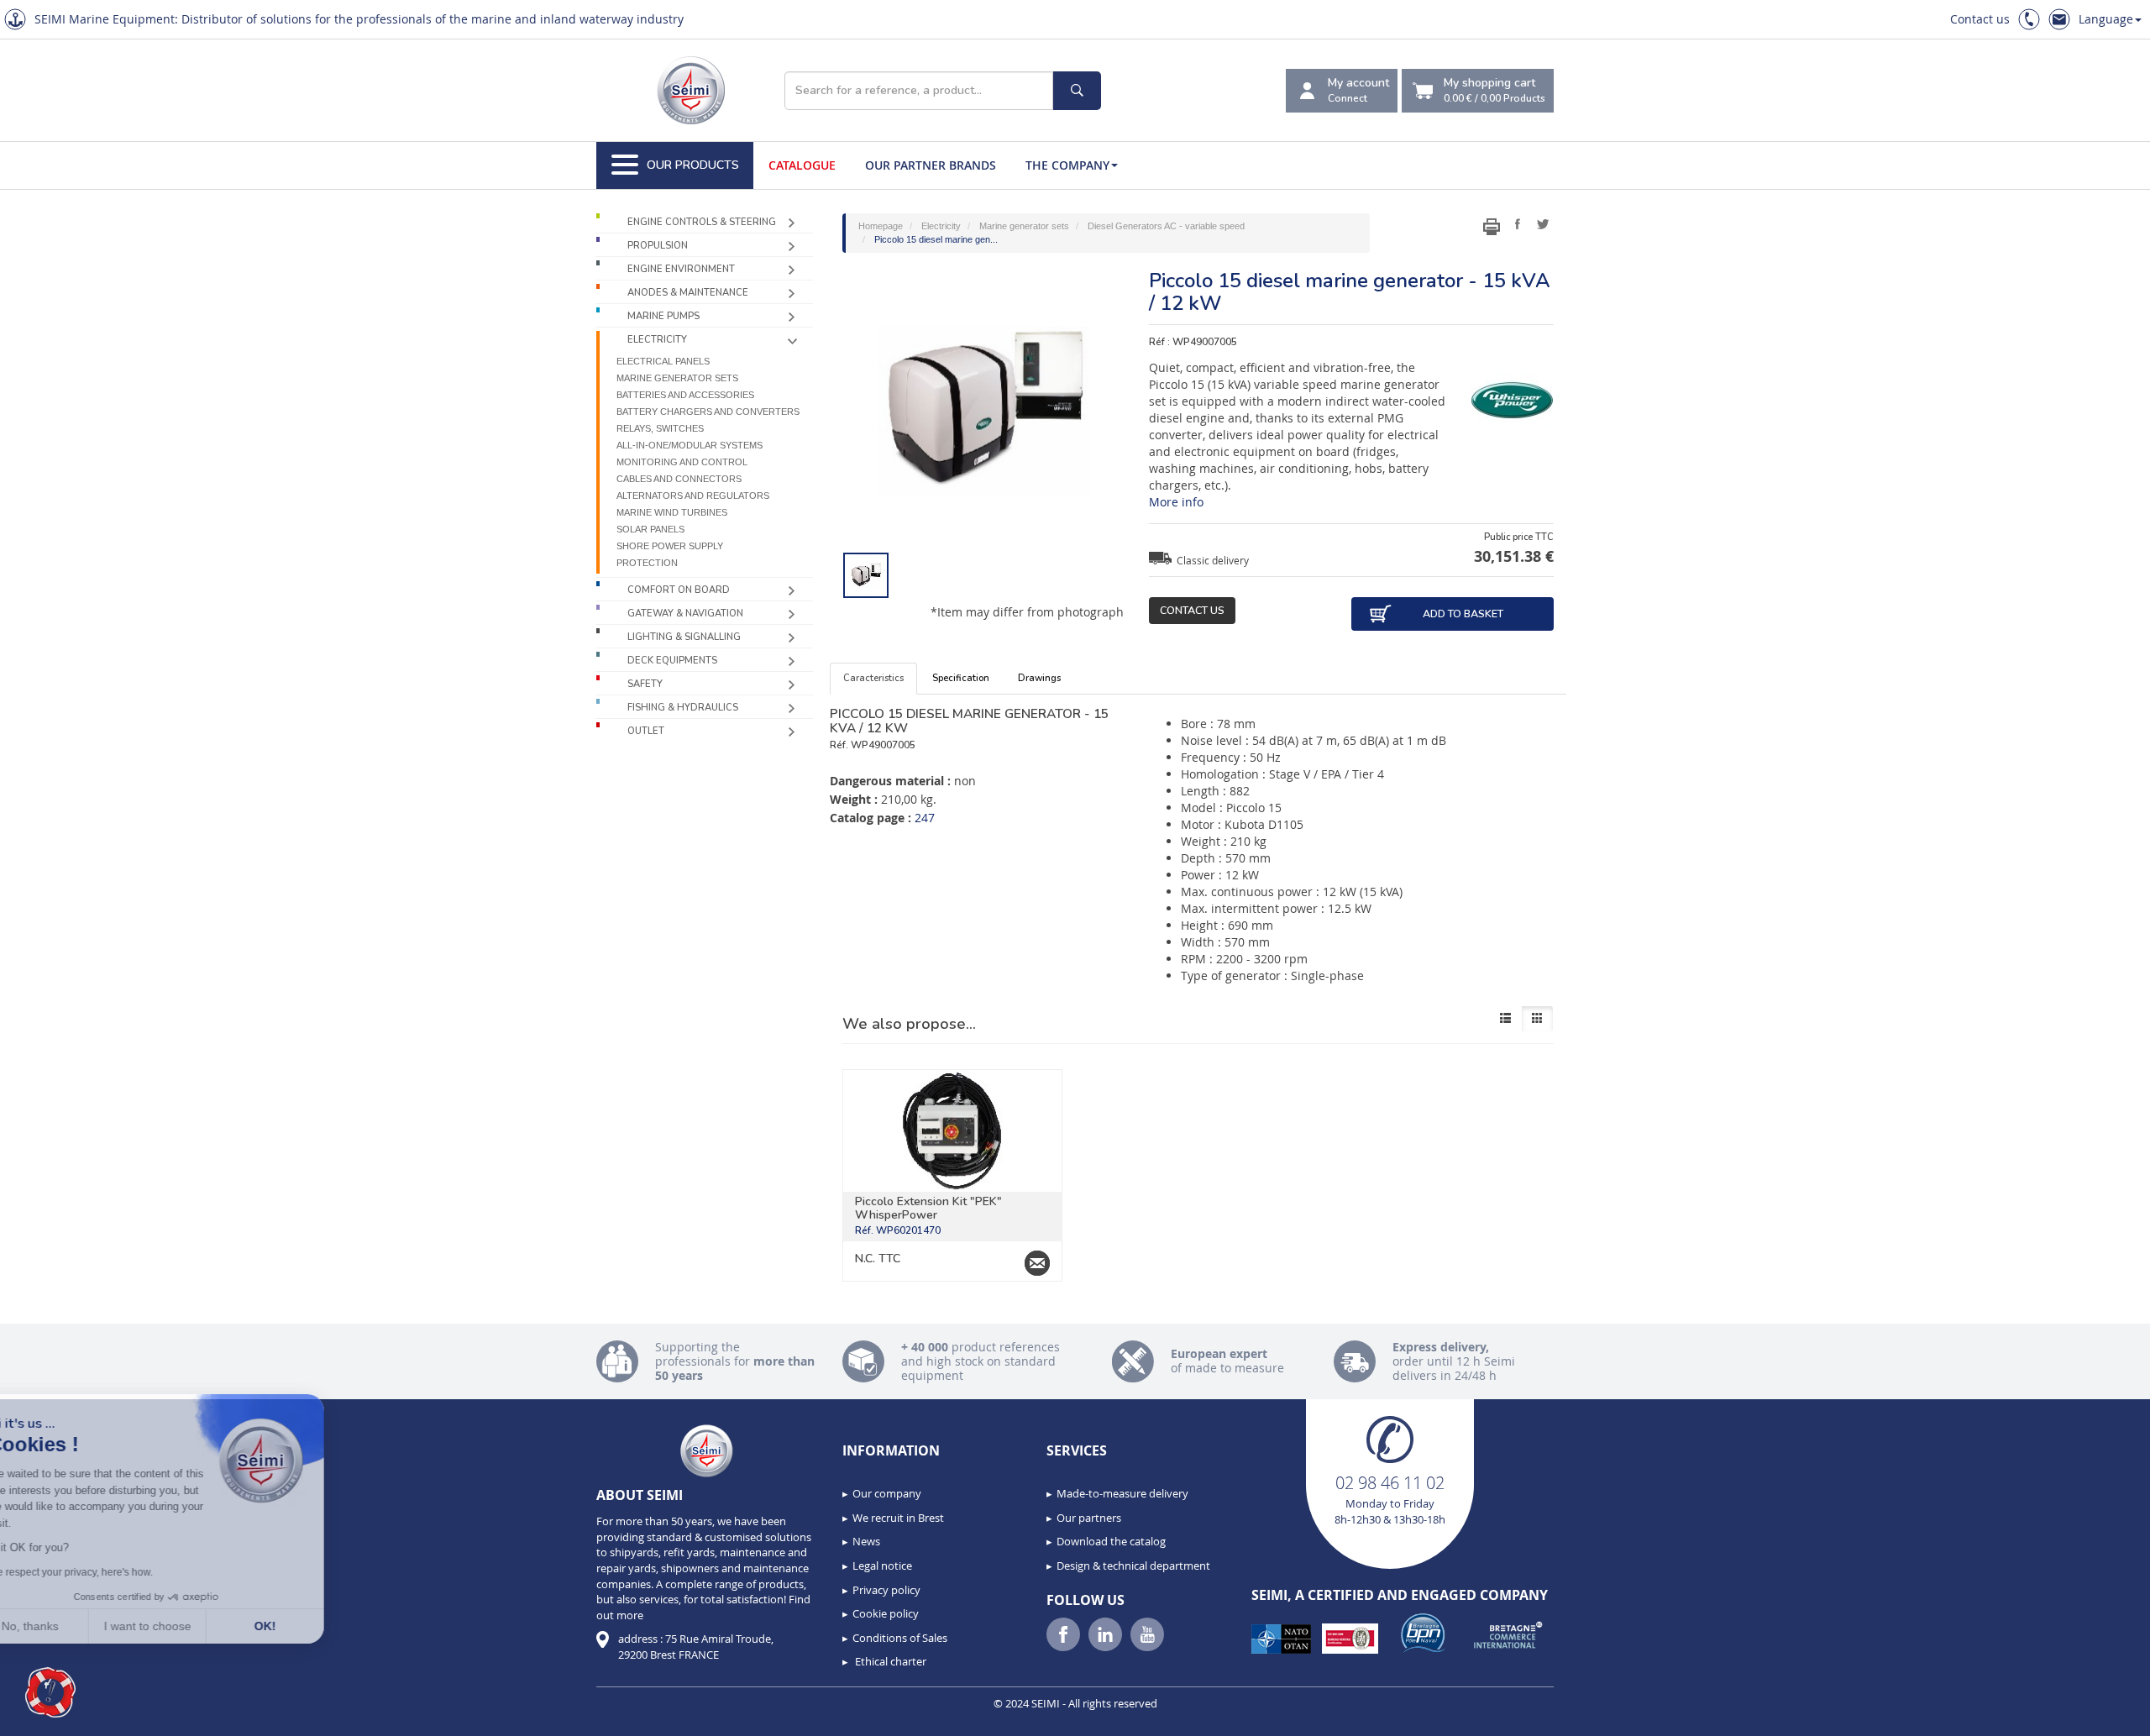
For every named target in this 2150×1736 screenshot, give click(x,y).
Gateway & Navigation (685, 614)
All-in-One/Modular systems (690, 445)
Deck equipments (672, 661)
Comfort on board (679, 590)
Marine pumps (663, 316)
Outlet (646, 731)
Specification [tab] (961, 678)
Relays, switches (660, 428)
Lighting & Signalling (684, 637)
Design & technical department (1133, 1566)
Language (2106, 19)
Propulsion (658, 246)
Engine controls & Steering (702, 222)
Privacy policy (886, 1590)
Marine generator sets (677, 378)
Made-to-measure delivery (1122, 1493)
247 (925, 818)
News (866, 1541)
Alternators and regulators (693, 496)
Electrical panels (663, 361)
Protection (647, 563)
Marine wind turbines (672, 512)
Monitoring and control (682, 462)
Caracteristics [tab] (873, 678)
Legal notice (882, 1566)
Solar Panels (650, 529)
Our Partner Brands (931, 165)
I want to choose (193, 1626)
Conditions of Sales (900, 1638)
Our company (887, 1493)
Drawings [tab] (1039, 678)
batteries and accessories (685, 395)
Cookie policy (886, 1613)
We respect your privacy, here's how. (116, 1572)
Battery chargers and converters (708, 412)
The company (1067, 165)
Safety (645, 684)
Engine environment (681, 269)
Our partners (1089, 1518)
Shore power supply (670, 546)
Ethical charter (889, 1661)
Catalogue (802, 165)
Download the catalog (1111, 1541)
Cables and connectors (679, 479)
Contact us (1980, 19)
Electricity (657, 340)
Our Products (693, 165)
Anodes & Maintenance (688, 293)
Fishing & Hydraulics (683, 708)
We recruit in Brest (898, 1518)
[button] (50, 1692)
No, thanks (76, 1626)
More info (1176, 502)
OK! (311, 1626)
